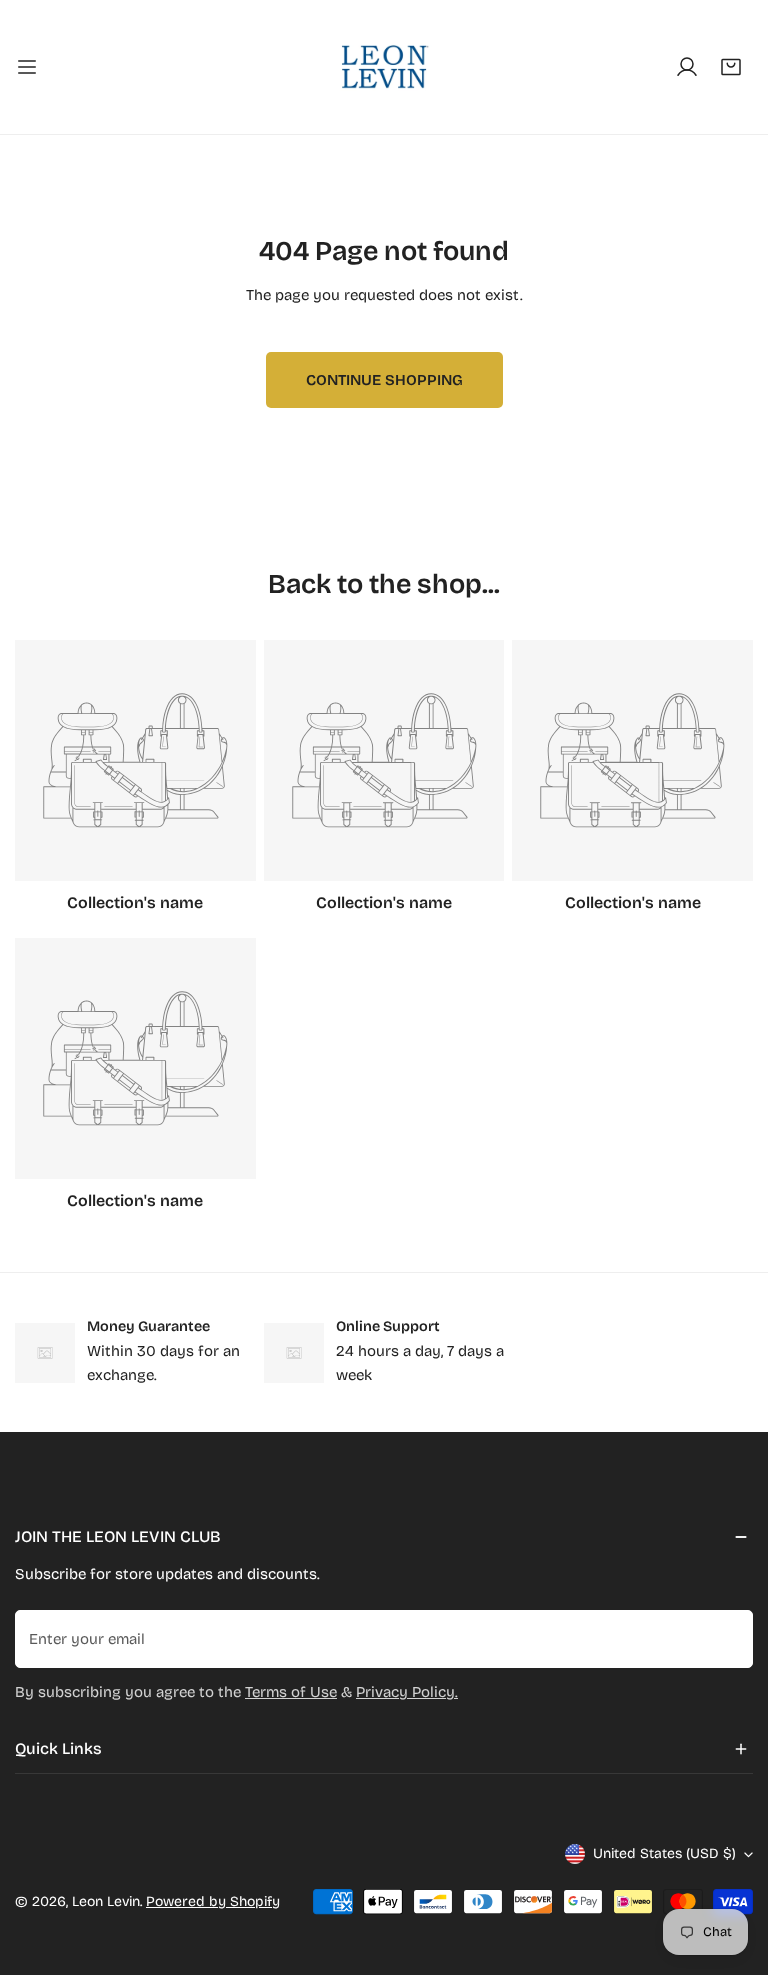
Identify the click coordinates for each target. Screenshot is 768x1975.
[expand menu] (27, 67)
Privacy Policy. (407, 1692)
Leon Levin (106, 1901)
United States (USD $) (664, 1853)
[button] (731, 67)
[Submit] (727, 1638)
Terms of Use (291, 1692)
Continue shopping (384, 380)
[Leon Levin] (384, 67)
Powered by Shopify (213, 1901)
